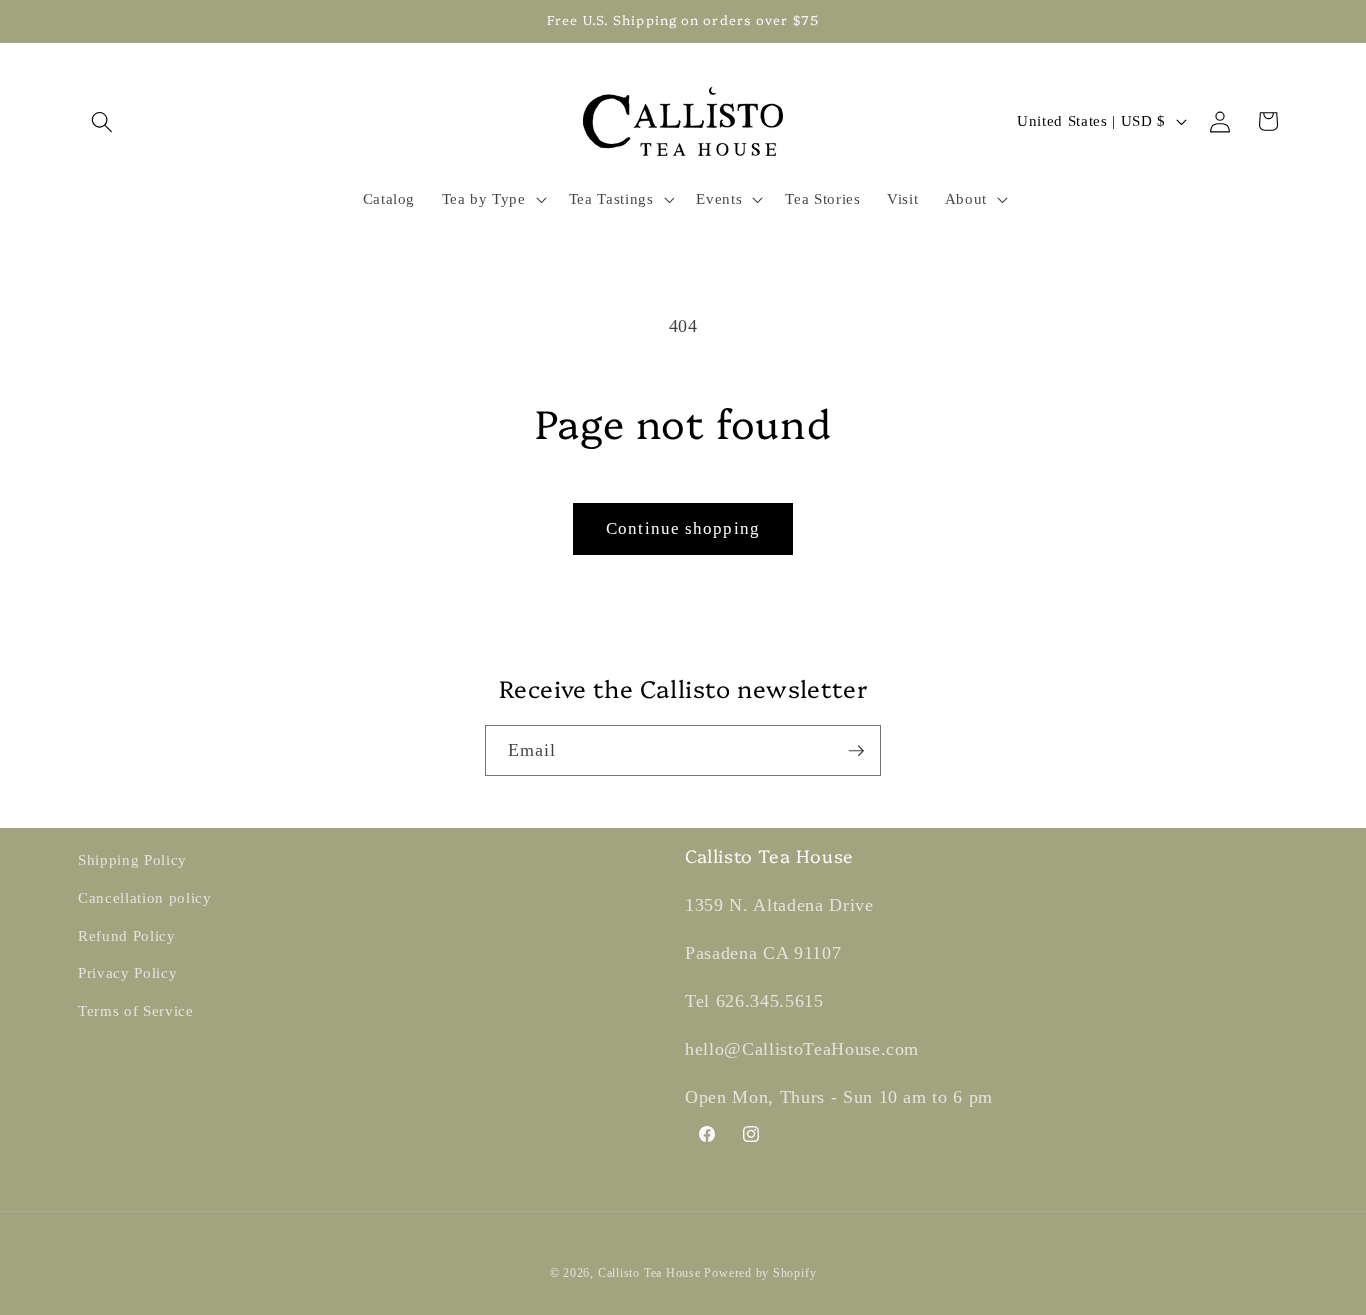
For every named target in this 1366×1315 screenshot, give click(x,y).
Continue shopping (683, 528)
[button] (102, 121)
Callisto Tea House (649, 1273)
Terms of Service (136, 1010)
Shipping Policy (132, 859)
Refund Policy (127, 935)
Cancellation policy (145, 897)
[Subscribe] (856, 751)
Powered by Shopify (760, 1273)
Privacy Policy (127, 972)
